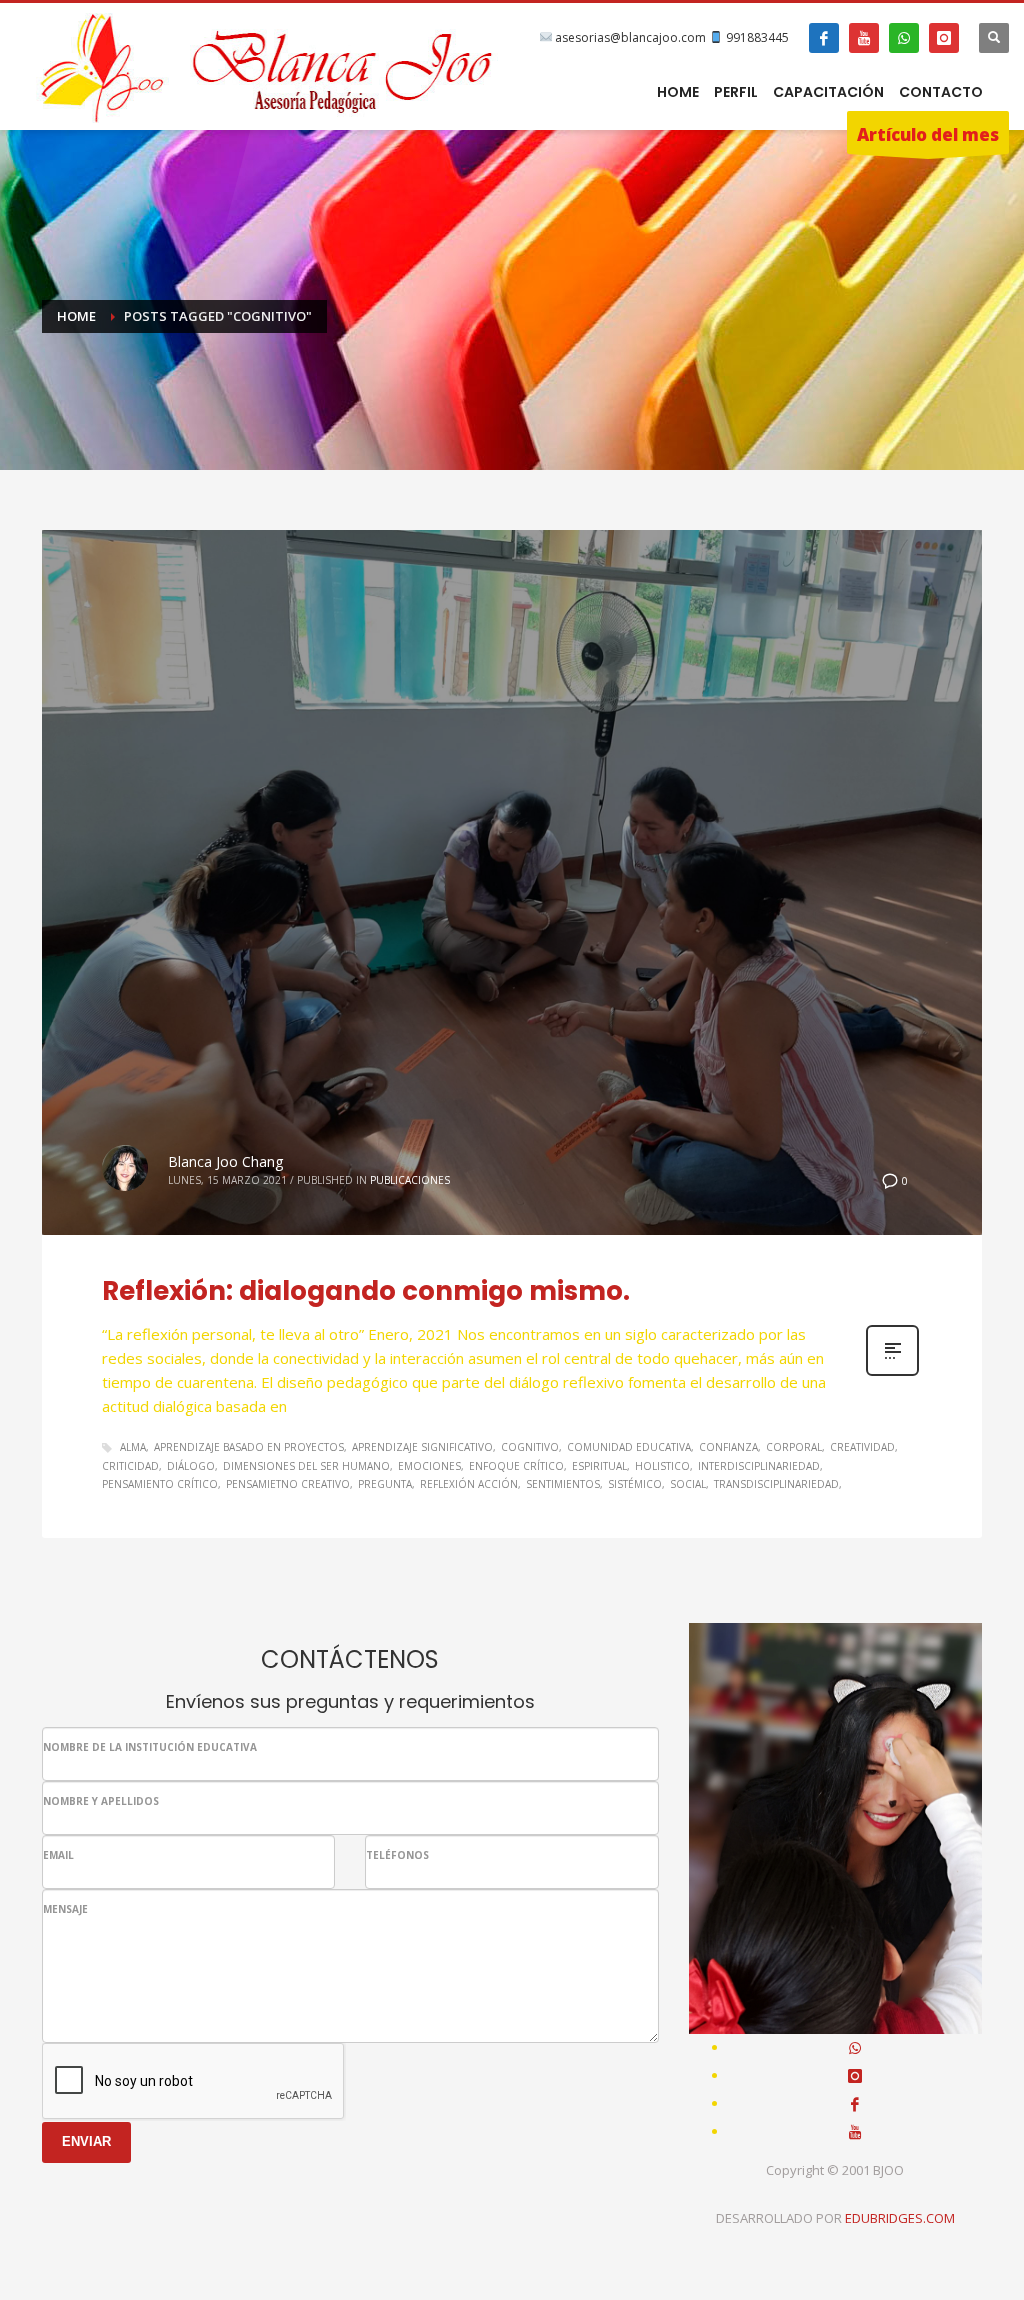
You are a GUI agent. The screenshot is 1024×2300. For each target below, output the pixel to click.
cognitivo (530, 1447)
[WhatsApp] (904, 38)
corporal (794, 1447)
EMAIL (58, 1855)
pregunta (385, 1484)
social (688, 1484)
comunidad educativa (629, 1447)
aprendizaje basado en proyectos (249, 1447)
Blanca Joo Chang (225, 1161)
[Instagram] (944, 38)
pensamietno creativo (288, 1484)
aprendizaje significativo (422, 1447)
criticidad (130, 1466)
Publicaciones (410, 1180)
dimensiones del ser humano (306, 1466)
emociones (429, 1466)
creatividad (862, 1447)
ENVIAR (86, 2141)
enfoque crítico (516, 1466)
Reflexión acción (469, 1484)
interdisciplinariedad (759, 1466)
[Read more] (892, 1373)
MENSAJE (65, 1909)
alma (133, 1447)
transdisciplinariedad (776, 1484)
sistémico (635, 1484)
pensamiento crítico (160, 1484)
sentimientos (563, 1484)
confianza (728, 1447)
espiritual (599, 1466)
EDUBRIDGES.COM (900, 2218)
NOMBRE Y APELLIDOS (101, 1801)
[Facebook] (824, 38)
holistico (662, 1466)
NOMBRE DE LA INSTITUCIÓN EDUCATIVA (150, 1747)
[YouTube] (864, 38)
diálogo (191, 1466)
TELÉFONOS (397, 1855)
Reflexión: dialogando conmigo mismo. (366, 1291)
